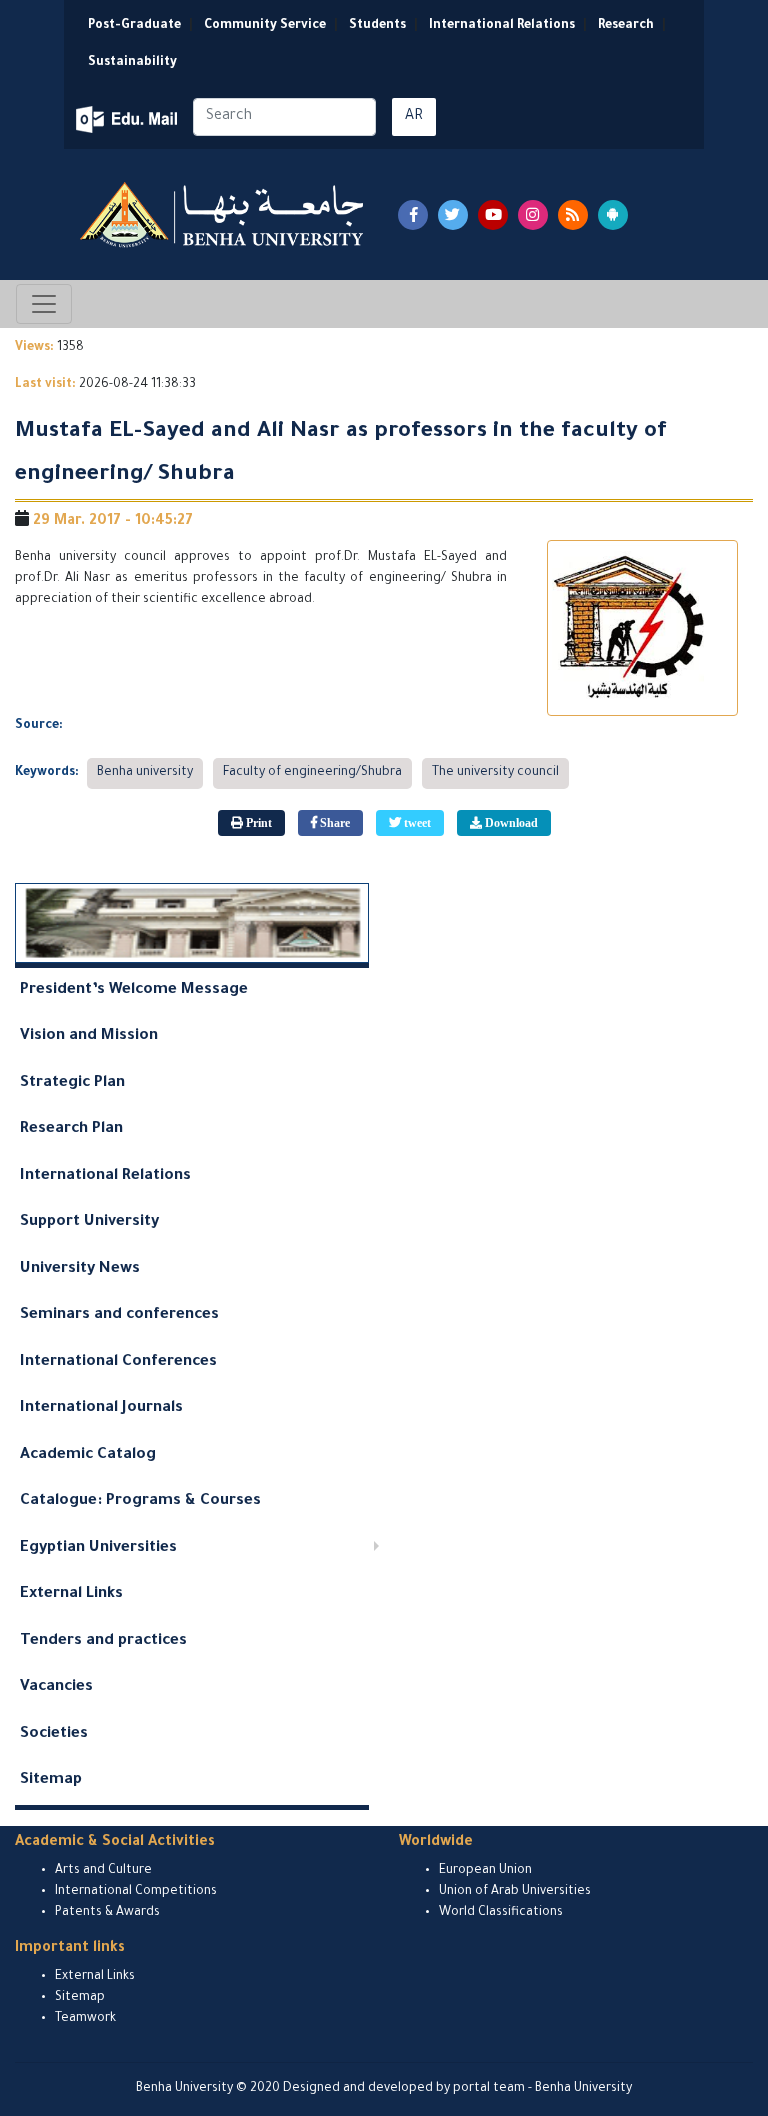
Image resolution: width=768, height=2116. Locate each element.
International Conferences (118, 1362)
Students (377, 26)
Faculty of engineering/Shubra (312, 773)
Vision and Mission (89, 1036)
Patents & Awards (107, 1913)
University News (80, 1269)
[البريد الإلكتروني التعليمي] (128, 119)
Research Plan (71, 1129)
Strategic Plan (72, 1083)
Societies (54, 1734)
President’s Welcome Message (134, 990)
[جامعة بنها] (224, 214)
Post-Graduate (134, 26)
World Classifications (501, 1913)
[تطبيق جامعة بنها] (613, 215)
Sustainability (132, 63)
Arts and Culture (103, 1871)
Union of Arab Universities (515, 1892)
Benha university (145, 773)
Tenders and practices (103, 1641)
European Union (485, 1871)
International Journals (101, 1408)
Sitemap (51, 1780)
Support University (89, 1222)
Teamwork (85, 2019)
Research (626, 26)
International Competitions (136, 1892)
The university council (495, 773)
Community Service (265, 26)
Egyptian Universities (98, 1548)
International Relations (502, 26)
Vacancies (56, 1687)
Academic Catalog (88, 1455)
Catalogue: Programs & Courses (140, 1501)
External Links (71, 1594)
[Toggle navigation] (44, 304)
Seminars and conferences (119, 1315)
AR (414, 117)
